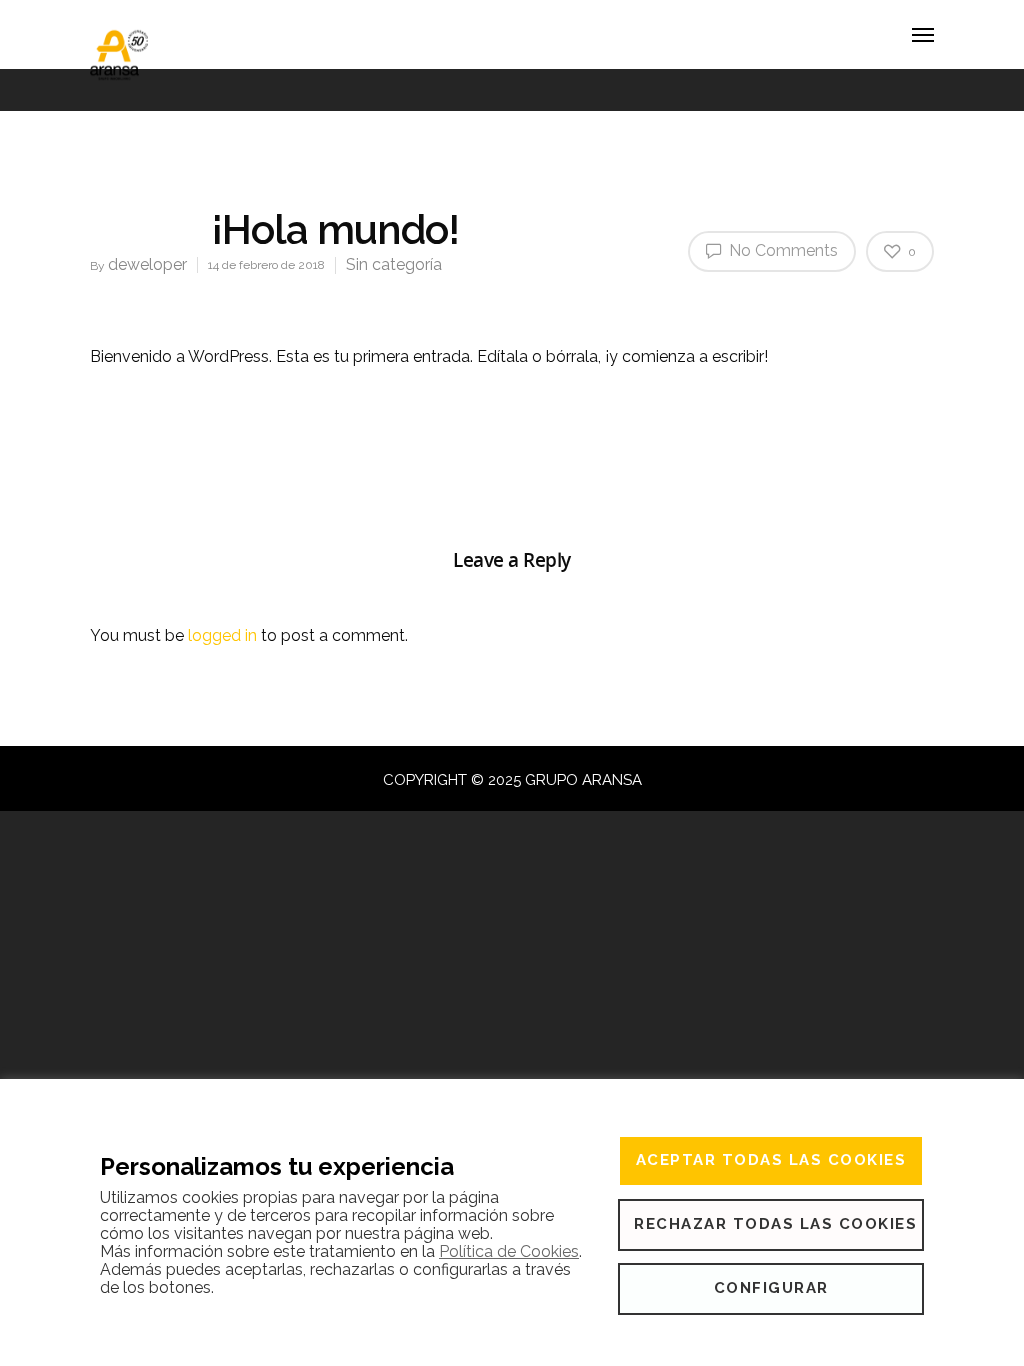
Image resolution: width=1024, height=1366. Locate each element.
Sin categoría (394, 264)
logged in (222, 635)
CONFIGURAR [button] (771, 1288)
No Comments (781, 250)
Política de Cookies (509, 1251)
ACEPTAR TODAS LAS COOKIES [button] (771, 1160)
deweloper (147, 264)
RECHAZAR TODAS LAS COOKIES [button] (775, 1224)
